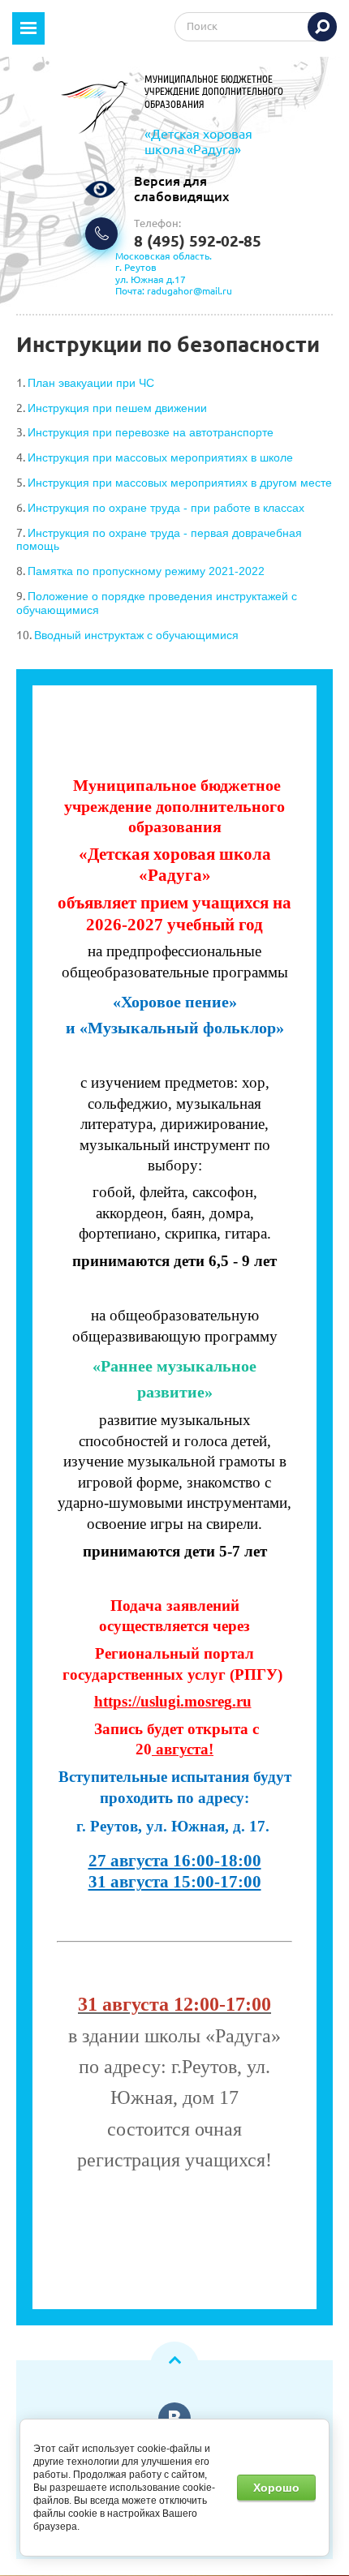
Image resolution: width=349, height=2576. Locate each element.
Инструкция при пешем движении (117, 408)
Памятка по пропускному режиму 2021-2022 (146, 571)
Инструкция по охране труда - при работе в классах (166, 508)
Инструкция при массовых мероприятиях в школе (160, 457)
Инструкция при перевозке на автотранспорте (151, 432)
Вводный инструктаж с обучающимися (136, 635)
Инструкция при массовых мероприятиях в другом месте (180, 483)
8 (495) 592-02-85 (198, 241)
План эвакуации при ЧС (91, 383)
